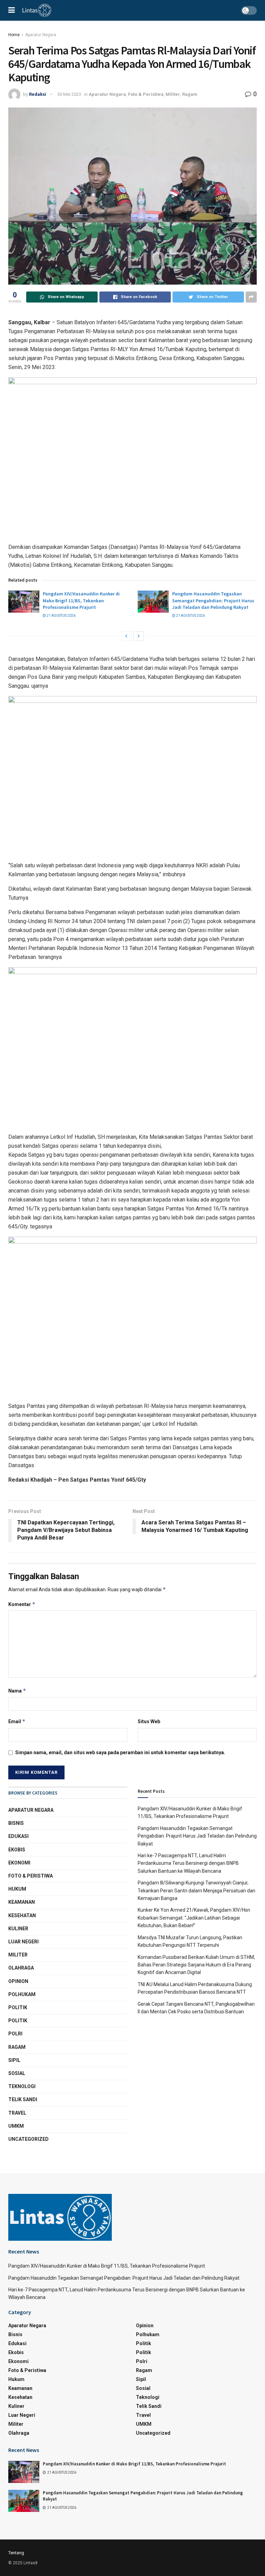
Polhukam (22, 1994)
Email (17, 1721)
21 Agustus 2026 (61, 616)
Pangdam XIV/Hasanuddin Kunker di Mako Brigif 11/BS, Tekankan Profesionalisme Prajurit (81, 600)
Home (14, 35)
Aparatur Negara (41, 35)
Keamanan (22, 1902)
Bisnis (16, 1823)
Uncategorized (28, 2139)
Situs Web (149, 1721)
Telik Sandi (23, 2099)
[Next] (139, 636)
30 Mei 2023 (69, 94)
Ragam (190, 94)
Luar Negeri (23, 1942)
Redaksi (38, 94)
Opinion (18, 1981)
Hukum (17, 1889)
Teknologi (22, 2086)
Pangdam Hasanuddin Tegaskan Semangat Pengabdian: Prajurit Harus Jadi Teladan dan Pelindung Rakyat (213, 600)
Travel (17, 2113)
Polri (15, 2034)
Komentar (22, 1604)
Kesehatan (22, 1915)
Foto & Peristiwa (146, 94)
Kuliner (18, 1929)
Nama (17, 1691)
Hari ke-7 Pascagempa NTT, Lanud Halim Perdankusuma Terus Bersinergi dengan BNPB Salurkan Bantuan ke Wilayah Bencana (188, 1863)
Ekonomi (19, 1863)
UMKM (16, 2126)
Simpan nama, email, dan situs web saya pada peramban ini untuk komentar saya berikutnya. (120, 1752)
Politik (18, 2007)
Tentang (16, 2553)
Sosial (17, 2073)
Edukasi (18, 1836)
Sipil (14, 2060)
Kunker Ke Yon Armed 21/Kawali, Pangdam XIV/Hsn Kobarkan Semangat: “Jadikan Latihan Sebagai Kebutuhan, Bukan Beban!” (194, 1918)
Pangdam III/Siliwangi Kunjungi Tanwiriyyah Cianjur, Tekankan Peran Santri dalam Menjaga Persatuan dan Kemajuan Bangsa (197, 1890)
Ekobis (17, 1850)
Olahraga (21, 1968)
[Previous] (126, 636)
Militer (173, 94)
